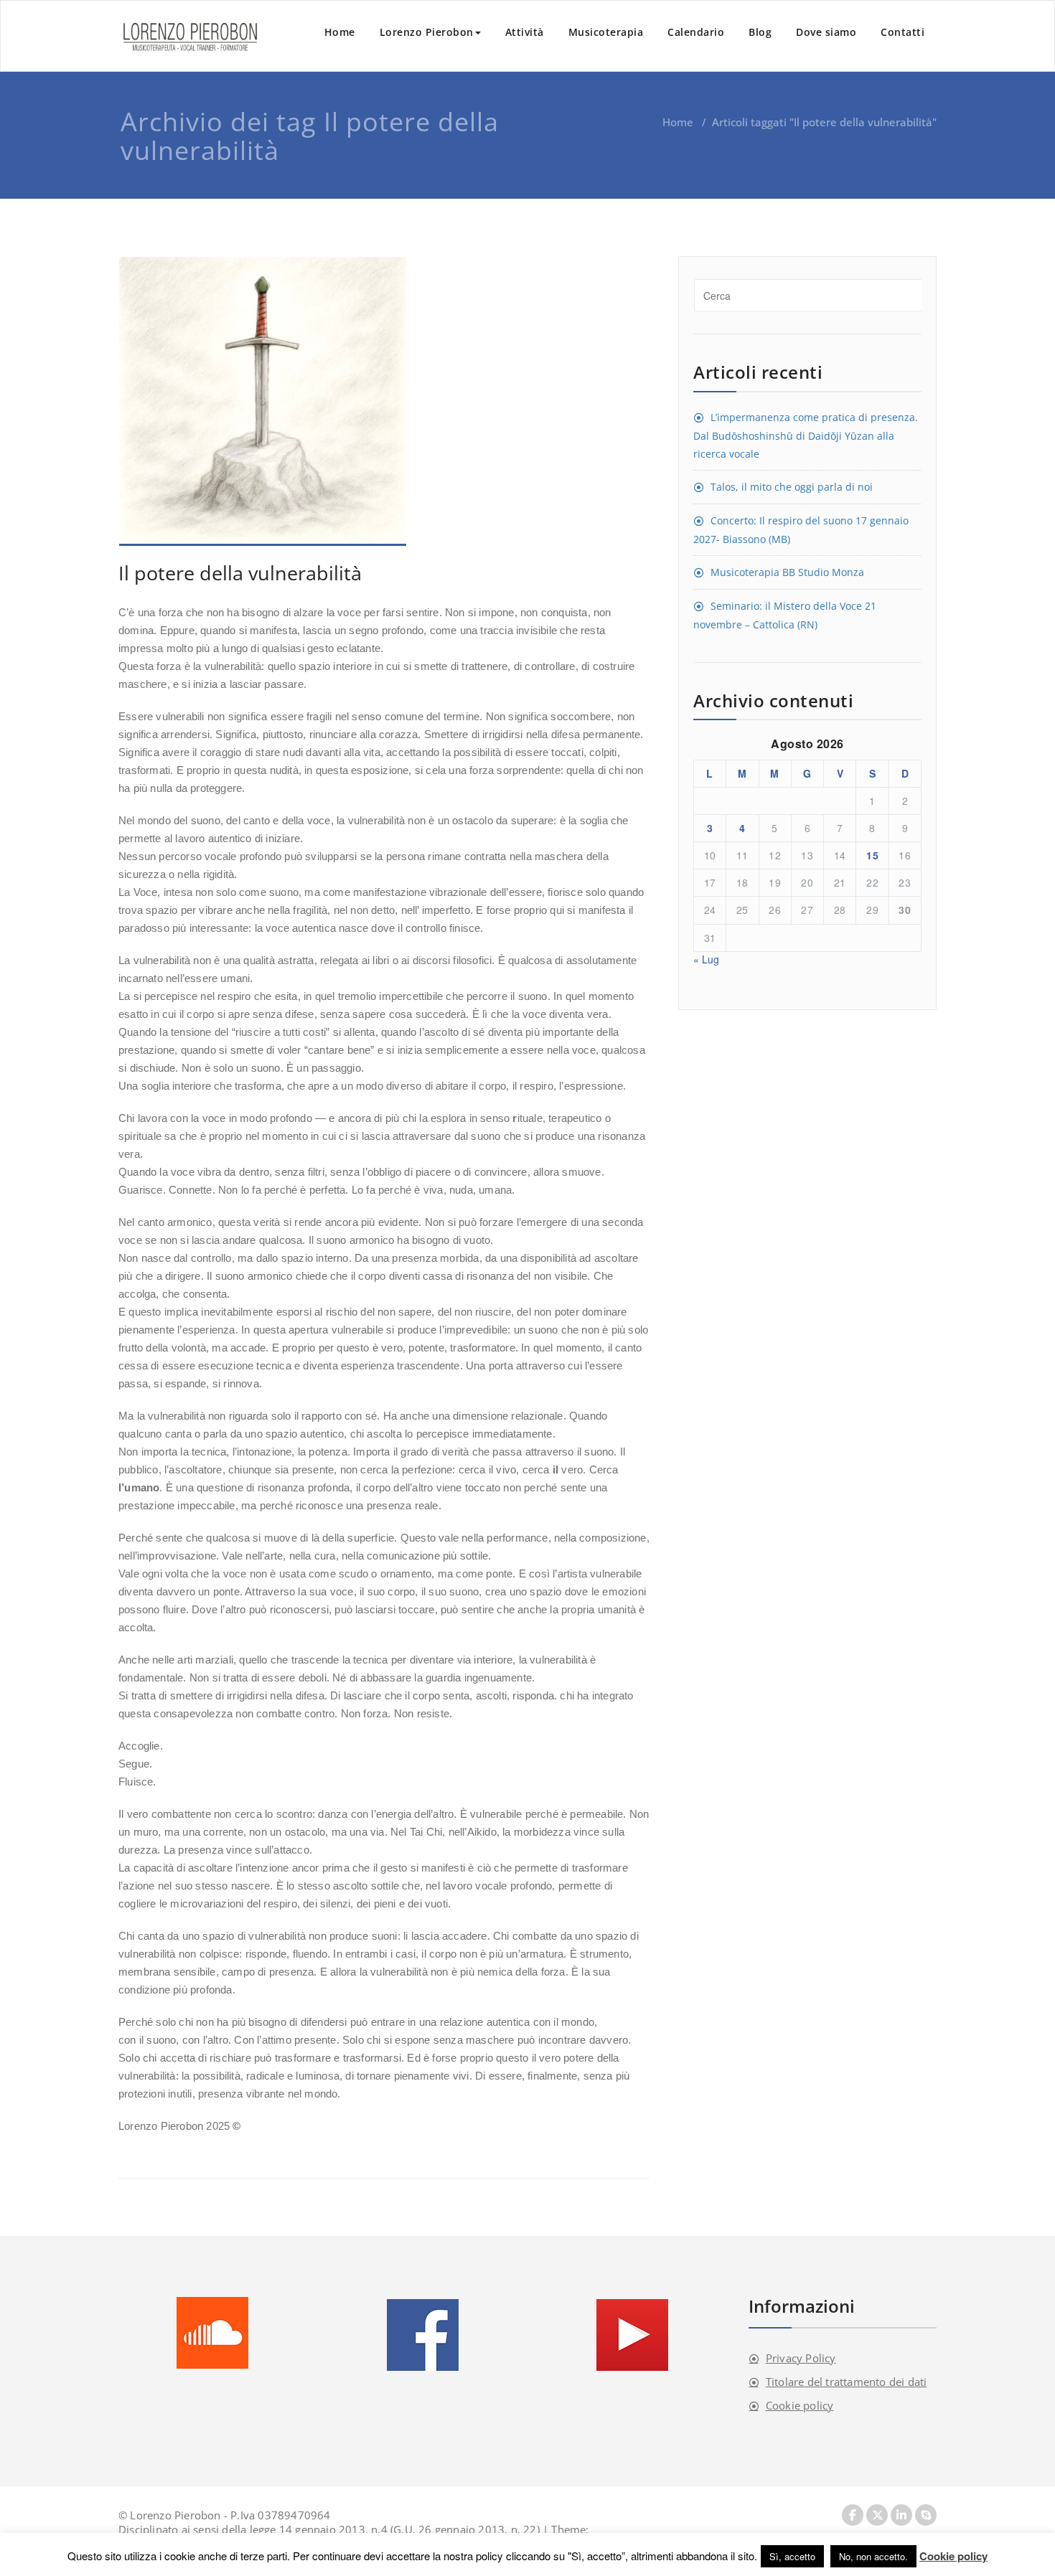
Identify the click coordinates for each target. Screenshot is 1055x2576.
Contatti (902, 32)
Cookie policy (800, 2405)
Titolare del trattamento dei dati (847, 2382)
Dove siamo (826, 32)
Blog (760, 32)
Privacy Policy (801, 2358)
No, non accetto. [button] (873, 2556)
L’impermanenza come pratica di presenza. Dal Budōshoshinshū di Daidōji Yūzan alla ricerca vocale (806, 435)
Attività (525, 32)
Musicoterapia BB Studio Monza (787, 572)
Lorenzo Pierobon (427, 32)
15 (872, 855)
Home (340, 32)
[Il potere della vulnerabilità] (384, 401)
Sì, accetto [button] (792, 2556)
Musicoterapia (606, 32)
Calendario (696, 32)
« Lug (706, 959)
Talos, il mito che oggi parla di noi (792, 487)
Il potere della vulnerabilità (240, 573)
